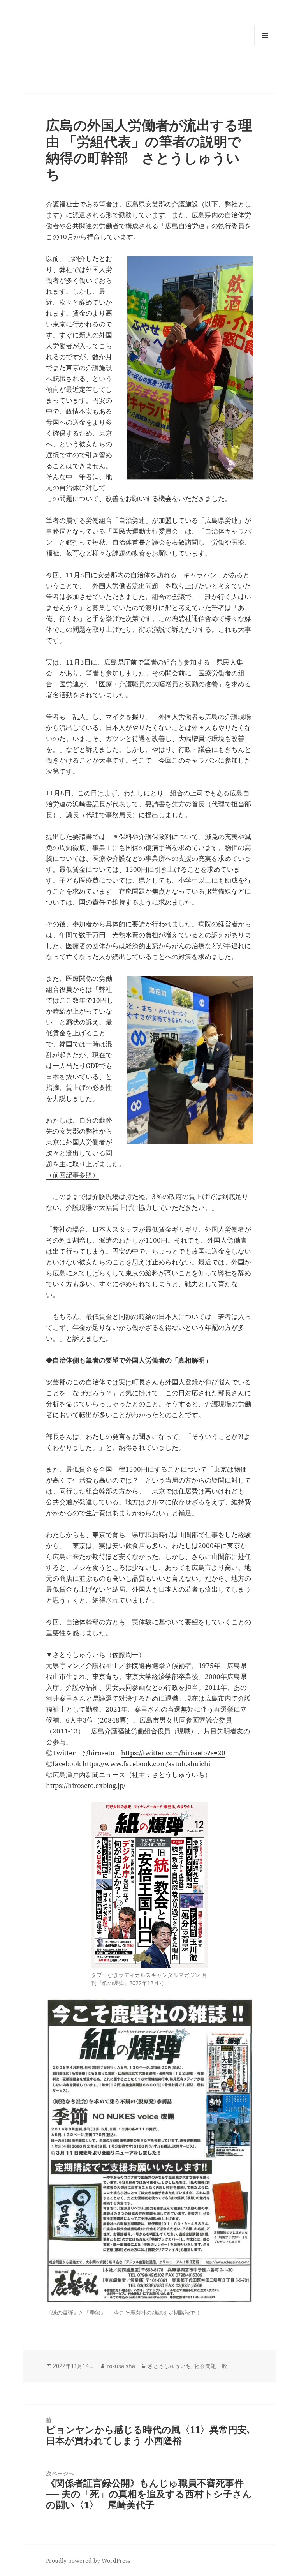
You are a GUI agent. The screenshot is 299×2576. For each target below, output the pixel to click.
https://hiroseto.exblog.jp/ (86, 1785)
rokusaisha (121, 2366)
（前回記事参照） (72, 1175)
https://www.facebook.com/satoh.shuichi (146, 1764)
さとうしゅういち (169, 2366)
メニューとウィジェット (265, 46)
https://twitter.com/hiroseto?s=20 (173, 1753)
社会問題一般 (211, 2366)
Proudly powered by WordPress (88, 2561)
